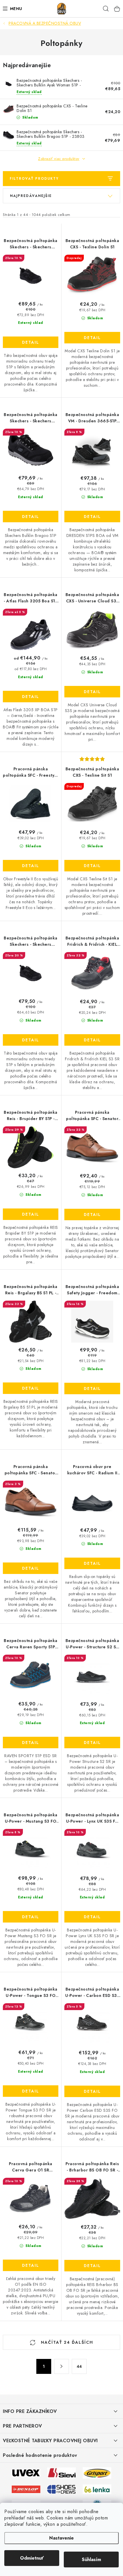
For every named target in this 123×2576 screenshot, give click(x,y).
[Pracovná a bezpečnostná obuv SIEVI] (61, 2472)
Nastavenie (61, 2538)
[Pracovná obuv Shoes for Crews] (61, 2489)
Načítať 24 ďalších (66, 2342)
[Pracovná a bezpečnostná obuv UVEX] (26, 2472)
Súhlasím (91, 2559)
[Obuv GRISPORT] (97, 2472)
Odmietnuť (32, 2558)
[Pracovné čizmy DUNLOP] (26, 2489)
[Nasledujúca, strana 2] (61, 2366)
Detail (31, 342)
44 (79, 2366)
